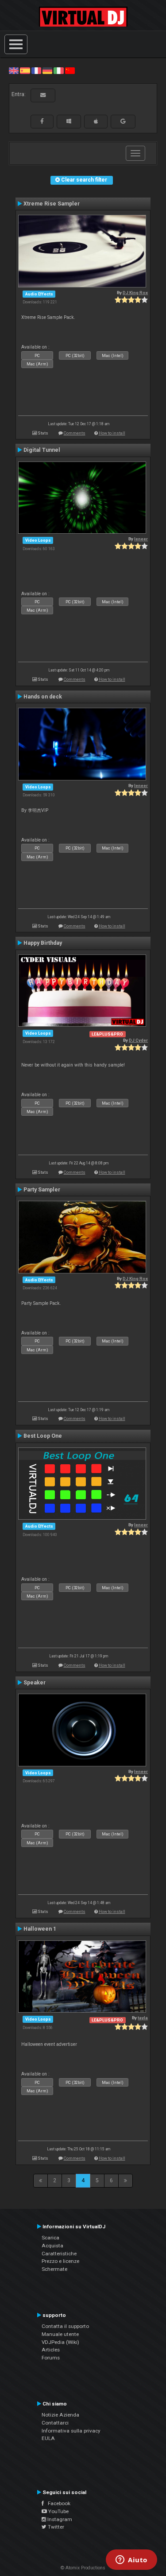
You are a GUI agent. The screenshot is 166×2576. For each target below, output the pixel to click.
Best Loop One (43, 1436)
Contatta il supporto (65, 2326)
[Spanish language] (25, 70)
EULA (48, 2438)
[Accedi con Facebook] (42, 121)
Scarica (50, 2238)
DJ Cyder (138, 1040)
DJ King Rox (135, 293)
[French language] (36, 70)
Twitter (55, 2527)
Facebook (57, 2503)
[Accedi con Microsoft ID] (69, 121)
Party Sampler (42, 1190)
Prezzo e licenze (60, 2261)
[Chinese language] (70, 70)
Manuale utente (60, 2334)
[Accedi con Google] (123, 121)
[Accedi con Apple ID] (96, 121)
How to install (112, 433)
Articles (51, 2350)
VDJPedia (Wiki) (60, 2342)
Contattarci (55, 2423)
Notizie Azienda (60, 2415)
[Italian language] (58, 70)
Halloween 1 (40, 1929)
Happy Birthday (43, 943)
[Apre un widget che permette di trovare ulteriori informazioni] (131, 2560)
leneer (141, 539)
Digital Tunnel (42, 450)
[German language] (47, 70)
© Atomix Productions (83, 2568)
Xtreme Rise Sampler (52, 204)
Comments (75, 433)
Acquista (52, 2246)
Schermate (54, 2269)
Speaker (35, 1683)
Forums (51, 2358)
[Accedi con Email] (43, 95)
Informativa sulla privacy (71, 2431)
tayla (143, 2018)
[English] (14, 70)
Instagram (59, 2519)
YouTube (58, 2511)
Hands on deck (43, 697)
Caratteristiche (59, 2254)
